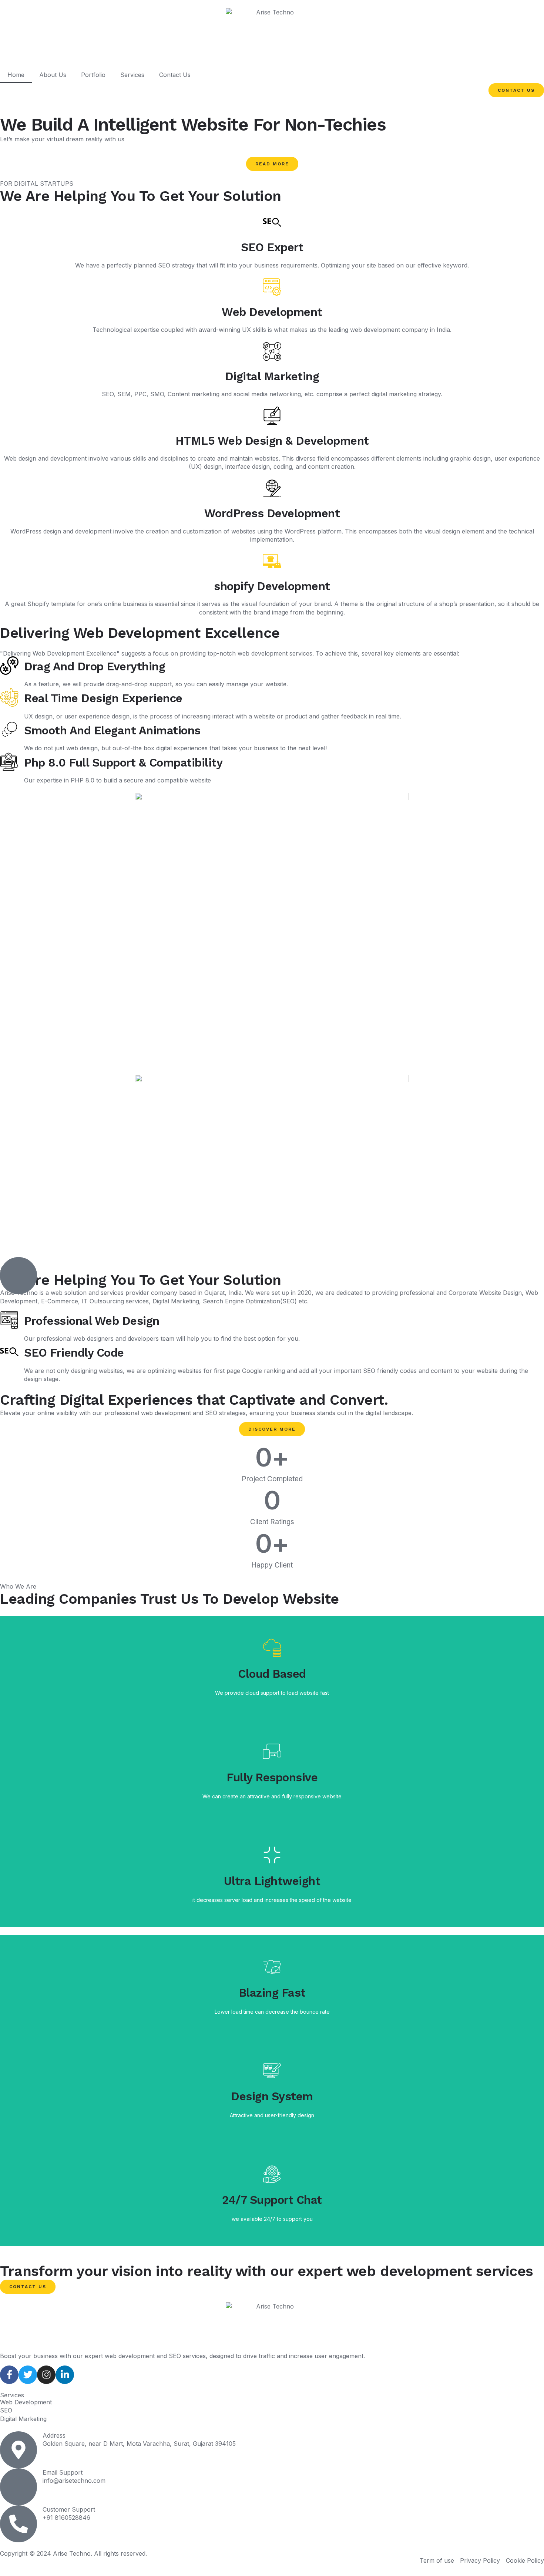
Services (132, 75)
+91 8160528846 (66, 2518)
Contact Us (175, 75)
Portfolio (93, 75)
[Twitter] (28, 2375)
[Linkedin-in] (65, 2375)
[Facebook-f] (9, 2375)
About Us (53, 75)
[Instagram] (46, 2375)
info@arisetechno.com (74, 2481)
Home (16, 75)
